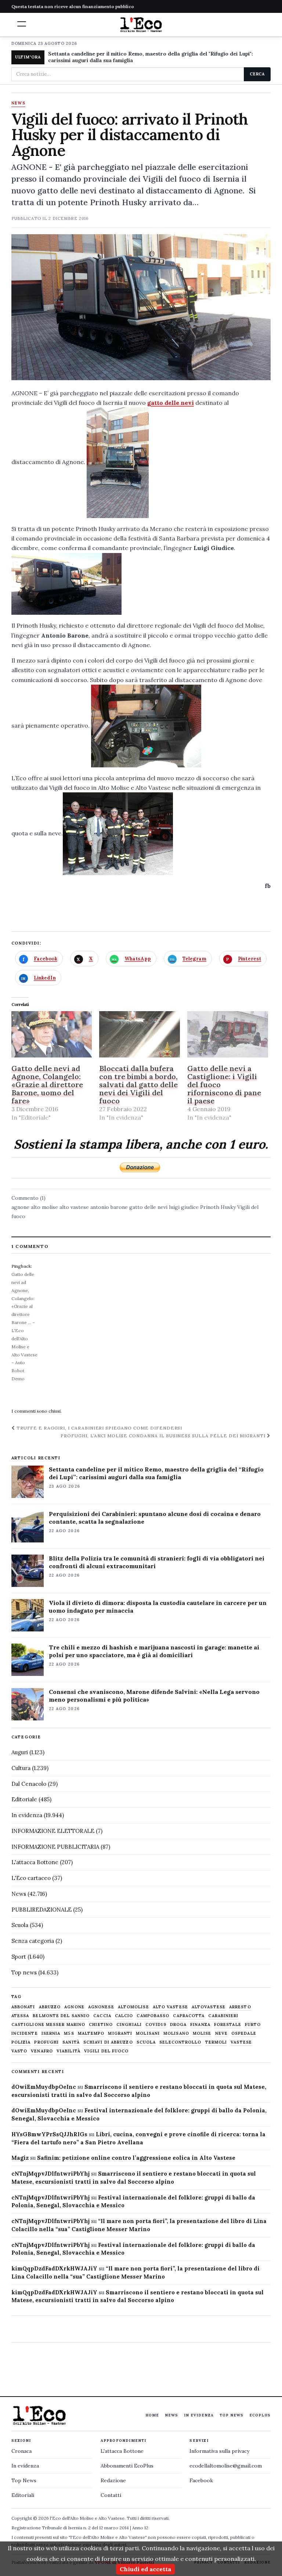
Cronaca (21, 2451)
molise (202, 2033)
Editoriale (24, 1799)
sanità (71, 2042)
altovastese (209, 2007)
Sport (19, 1957)
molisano (176, 2033)
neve (221, 2033)
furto (253, 2025)
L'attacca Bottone (35, 1862)
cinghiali (129, 2025)
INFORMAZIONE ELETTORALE (53, 1831)
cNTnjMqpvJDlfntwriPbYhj (50, 2174)
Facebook (201, 2480)
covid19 (156, 2025)
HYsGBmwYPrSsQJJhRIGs (49, 2134)
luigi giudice (184, 1207)
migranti (120, 2033)
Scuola (20, 1925)
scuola (146, 2042)
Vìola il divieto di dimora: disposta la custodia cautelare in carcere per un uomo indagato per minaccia (158, 1607)
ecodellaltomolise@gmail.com (226, 2466)
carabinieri (223, 2016)
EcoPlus (260, 2415)
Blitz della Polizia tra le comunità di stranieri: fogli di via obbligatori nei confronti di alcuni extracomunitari (157, 1562)
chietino (101, 2025)
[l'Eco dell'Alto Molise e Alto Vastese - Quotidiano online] (141, 25)
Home (152, 2415)
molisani (148, 2033)
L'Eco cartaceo (31, 1878)
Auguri (20, 1752)
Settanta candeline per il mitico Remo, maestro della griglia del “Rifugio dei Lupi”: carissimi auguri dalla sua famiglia (156, 1473)
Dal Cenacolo (29, 1784)
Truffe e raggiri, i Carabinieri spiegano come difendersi (99, 1428)
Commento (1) (28, 1198)
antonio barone (109, 1207)
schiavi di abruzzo (108, 2042)
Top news (24, 1972)
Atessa (20, 2016)
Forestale (228, 2025)
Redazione (113, 2480)
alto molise (44, 1207)
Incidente (25, 2033)
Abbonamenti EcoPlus (127, 2466)
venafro (42, 2051)
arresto (240, 2007)
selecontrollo (180, 2042)
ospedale (244, 2033)
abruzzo (50, 2007)
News (18, 103)
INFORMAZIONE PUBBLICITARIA (55, 1847)
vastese (241, 2042)
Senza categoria (33, 1941)
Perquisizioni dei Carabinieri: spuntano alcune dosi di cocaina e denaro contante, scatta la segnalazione (155, 1518)
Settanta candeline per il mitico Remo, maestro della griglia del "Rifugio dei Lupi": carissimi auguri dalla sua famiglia (151, 57)
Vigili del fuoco (106, 2051)
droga (178, 2025)
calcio (124, 2016)
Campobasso (153, 2016)
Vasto (19, 2051)
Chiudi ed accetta (145, 2569)
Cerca (257, 74)
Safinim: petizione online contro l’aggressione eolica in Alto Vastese (136, 2158)
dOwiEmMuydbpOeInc (44, 2087)
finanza (200, 2025)
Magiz (20, 2158)
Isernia (51, 2033)
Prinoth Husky (218, 1207)
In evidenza (27, 1815)
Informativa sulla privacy (219, 2451)
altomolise (133, 2007)
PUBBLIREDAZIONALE (41, 1910)
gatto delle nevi (171, 403)
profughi (46, 2042)
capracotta (189, 2016)
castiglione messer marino (48, 2025)
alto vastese (74, 1207)
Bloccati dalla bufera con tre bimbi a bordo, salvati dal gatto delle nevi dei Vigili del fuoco (138, 1084)
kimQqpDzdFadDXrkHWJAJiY (54, 2268)
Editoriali (23, 2495)
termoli (216, 2042)
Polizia (21, 2042)
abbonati (23, 2007)
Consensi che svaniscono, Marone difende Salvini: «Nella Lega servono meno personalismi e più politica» (154, 1696)
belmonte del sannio (61, 2016)
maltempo (91, 2033)
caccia (102, 2016)
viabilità (68, 2051)
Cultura (21, 1768)
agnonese (101, 2007)
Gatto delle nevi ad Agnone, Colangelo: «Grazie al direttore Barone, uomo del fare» (47, 1084)
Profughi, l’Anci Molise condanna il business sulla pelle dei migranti (164, 1436)
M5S (69, 2033)
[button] (22, 24)
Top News (232, 2415)
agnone (20, 1207)
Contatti (111, 2495)
